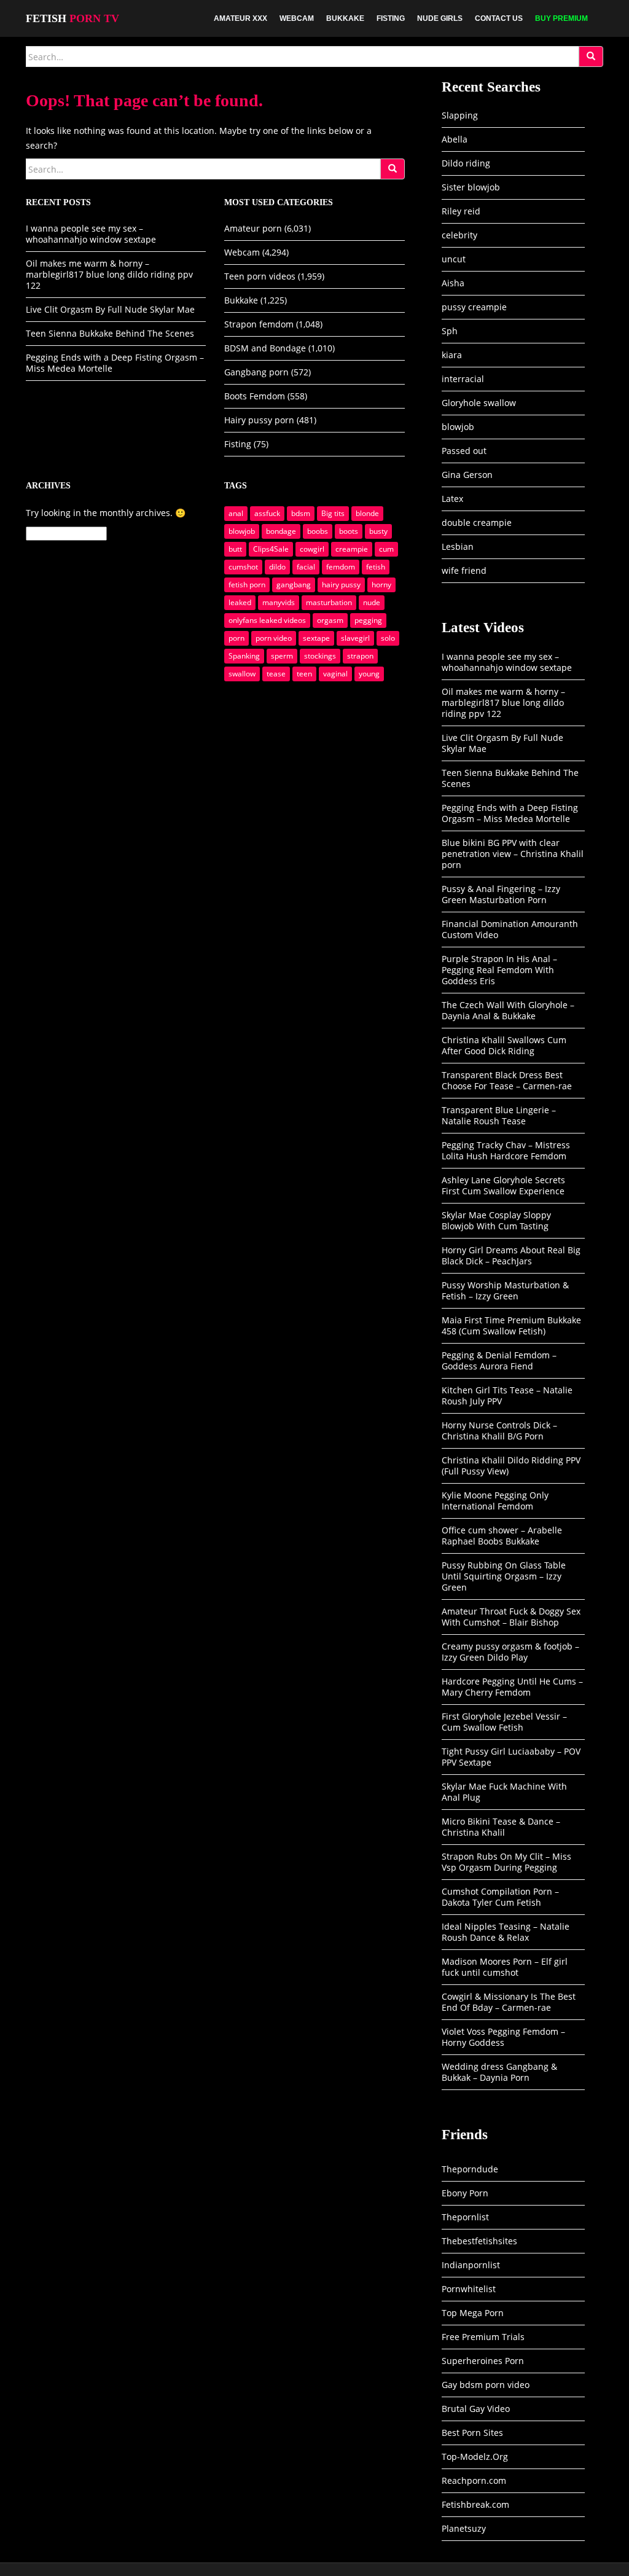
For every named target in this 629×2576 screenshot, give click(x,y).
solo (388, 638)
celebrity (459, 235)
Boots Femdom (255, 396)
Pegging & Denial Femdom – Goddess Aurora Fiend (499, 1360)
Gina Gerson (467, 475)
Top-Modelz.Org (475, 2457)
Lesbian (458, 546)
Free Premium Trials (483, 2337)
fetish (376, 567)
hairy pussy (341, 585)
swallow (242, 674)
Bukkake (345, 18)
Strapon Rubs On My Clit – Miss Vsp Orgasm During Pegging (506, 1862)
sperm (282, 656)
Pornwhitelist (469, 2289)
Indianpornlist (471, 2265)
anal (236, 513)
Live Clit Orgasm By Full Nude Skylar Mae (110, 309)
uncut (454, 259)
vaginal (335, 674)
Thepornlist (465, 2217)
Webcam (297, 18)
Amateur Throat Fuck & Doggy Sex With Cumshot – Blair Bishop (511, 1617)
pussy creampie (474, 307)
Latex (452, 499)
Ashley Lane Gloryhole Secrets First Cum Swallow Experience (503, 1185)
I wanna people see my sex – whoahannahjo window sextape (91, 234)
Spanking (244, 656)
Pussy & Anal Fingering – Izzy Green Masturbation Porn (501, 894)
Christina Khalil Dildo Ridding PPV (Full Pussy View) (511, 1466)
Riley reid (461, 211)
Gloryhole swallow (479, 403)
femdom (341, 567)
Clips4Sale (271, 549)
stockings (320, 656)
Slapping (460, 115)
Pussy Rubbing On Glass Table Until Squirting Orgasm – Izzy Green (504, 1576)
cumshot (243, 567)
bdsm (301, 513)
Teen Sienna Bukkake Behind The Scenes (110, 333)
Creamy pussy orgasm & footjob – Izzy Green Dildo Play (510, 1652)
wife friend (464, 570)
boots (349, 531)
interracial (463, 379)
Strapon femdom (259, 324)
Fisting (391, 18)
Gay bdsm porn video (486, 2385)
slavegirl (355, 638)
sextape (316, 638)
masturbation (329, 602)
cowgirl (312, 549)
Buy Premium (561, 18)
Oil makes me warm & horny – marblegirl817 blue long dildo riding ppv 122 (109, 274)
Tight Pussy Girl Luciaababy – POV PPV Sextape (511, 1757)
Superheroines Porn (483, 2361)
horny (381, 585)
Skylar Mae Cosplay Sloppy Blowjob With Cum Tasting (496, 1220)
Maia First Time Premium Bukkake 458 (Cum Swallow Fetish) (511, 1325)
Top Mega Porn (473, 2313)
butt (235, 549)
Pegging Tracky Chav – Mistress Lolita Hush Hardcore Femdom (506, 1150)
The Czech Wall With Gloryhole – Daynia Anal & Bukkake (508, 1010)
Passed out (464, 451)
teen (304, 674)
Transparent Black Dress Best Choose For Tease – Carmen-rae (507, 1080)
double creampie (477, 523)
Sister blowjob (471, 187)
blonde (367, 513)
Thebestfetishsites (479, 2241)
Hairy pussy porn (259, 420)
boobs (318, 531)
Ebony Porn (465, 2193)
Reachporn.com (474, 2480)
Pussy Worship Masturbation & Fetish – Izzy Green (505, 1290)
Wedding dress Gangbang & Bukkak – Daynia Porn (499, 2072)
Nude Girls (440, 18)
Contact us (499, 18)
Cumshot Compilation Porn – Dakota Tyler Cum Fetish (500, 1897)
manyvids (279, 602)
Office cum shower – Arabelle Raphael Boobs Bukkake (502, 1536)
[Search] (591, 57)
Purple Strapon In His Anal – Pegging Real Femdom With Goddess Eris (499, 970)
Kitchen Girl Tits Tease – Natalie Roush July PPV (507, 1396)
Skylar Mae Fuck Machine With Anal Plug (504, 1792)
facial (306, 567)
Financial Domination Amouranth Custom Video (510, 929)
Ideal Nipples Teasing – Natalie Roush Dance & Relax (506, 1932)
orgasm (330, 620)
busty (378, 531)
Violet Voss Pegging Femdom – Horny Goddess (503, 2037)
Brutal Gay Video (476, 2409)
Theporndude (470, 2169)
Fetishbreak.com (475, 2504)
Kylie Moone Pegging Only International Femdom (495, 1501)
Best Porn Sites (472, 2433)
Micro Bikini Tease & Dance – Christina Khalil (501, 1827)
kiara (452, 355)
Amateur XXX (240, 18)
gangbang (294, 585)
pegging (368, 620)
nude (372, 602)
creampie (352, 549)
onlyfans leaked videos (267, 620)
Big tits (333, 513)
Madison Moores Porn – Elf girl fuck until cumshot (505, 1967)
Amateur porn (253, 228)
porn (236, 638)
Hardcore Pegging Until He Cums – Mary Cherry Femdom (512, 1687)
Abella (455, 139)
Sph (450, 331)
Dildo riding (466, 163)
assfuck (267, 513)
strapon (360, 656)
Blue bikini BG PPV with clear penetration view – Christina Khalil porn (513, 854)
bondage (281, 531)
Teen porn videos (260, 276)
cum (386, 549)
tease (276, 674)
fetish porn (247, 585)
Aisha (453, 283)
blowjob (242, 531)
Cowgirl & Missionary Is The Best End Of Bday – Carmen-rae (509, 2002)
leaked (240, 602)
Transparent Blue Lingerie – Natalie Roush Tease (499, 1115)
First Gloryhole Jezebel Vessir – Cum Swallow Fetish (504, 1722)
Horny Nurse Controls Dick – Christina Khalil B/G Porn (499, 1431)
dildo (277, 567)
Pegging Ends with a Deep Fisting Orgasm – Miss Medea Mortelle (115, 363)
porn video (274, 638)
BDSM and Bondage (265, 348)
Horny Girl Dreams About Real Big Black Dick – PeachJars (511, 1255)
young (369, 674)
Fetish (72, 18)
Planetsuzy (464, 2528)
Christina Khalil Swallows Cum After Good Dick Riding (504, 1045)
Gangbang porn (256, 372)
